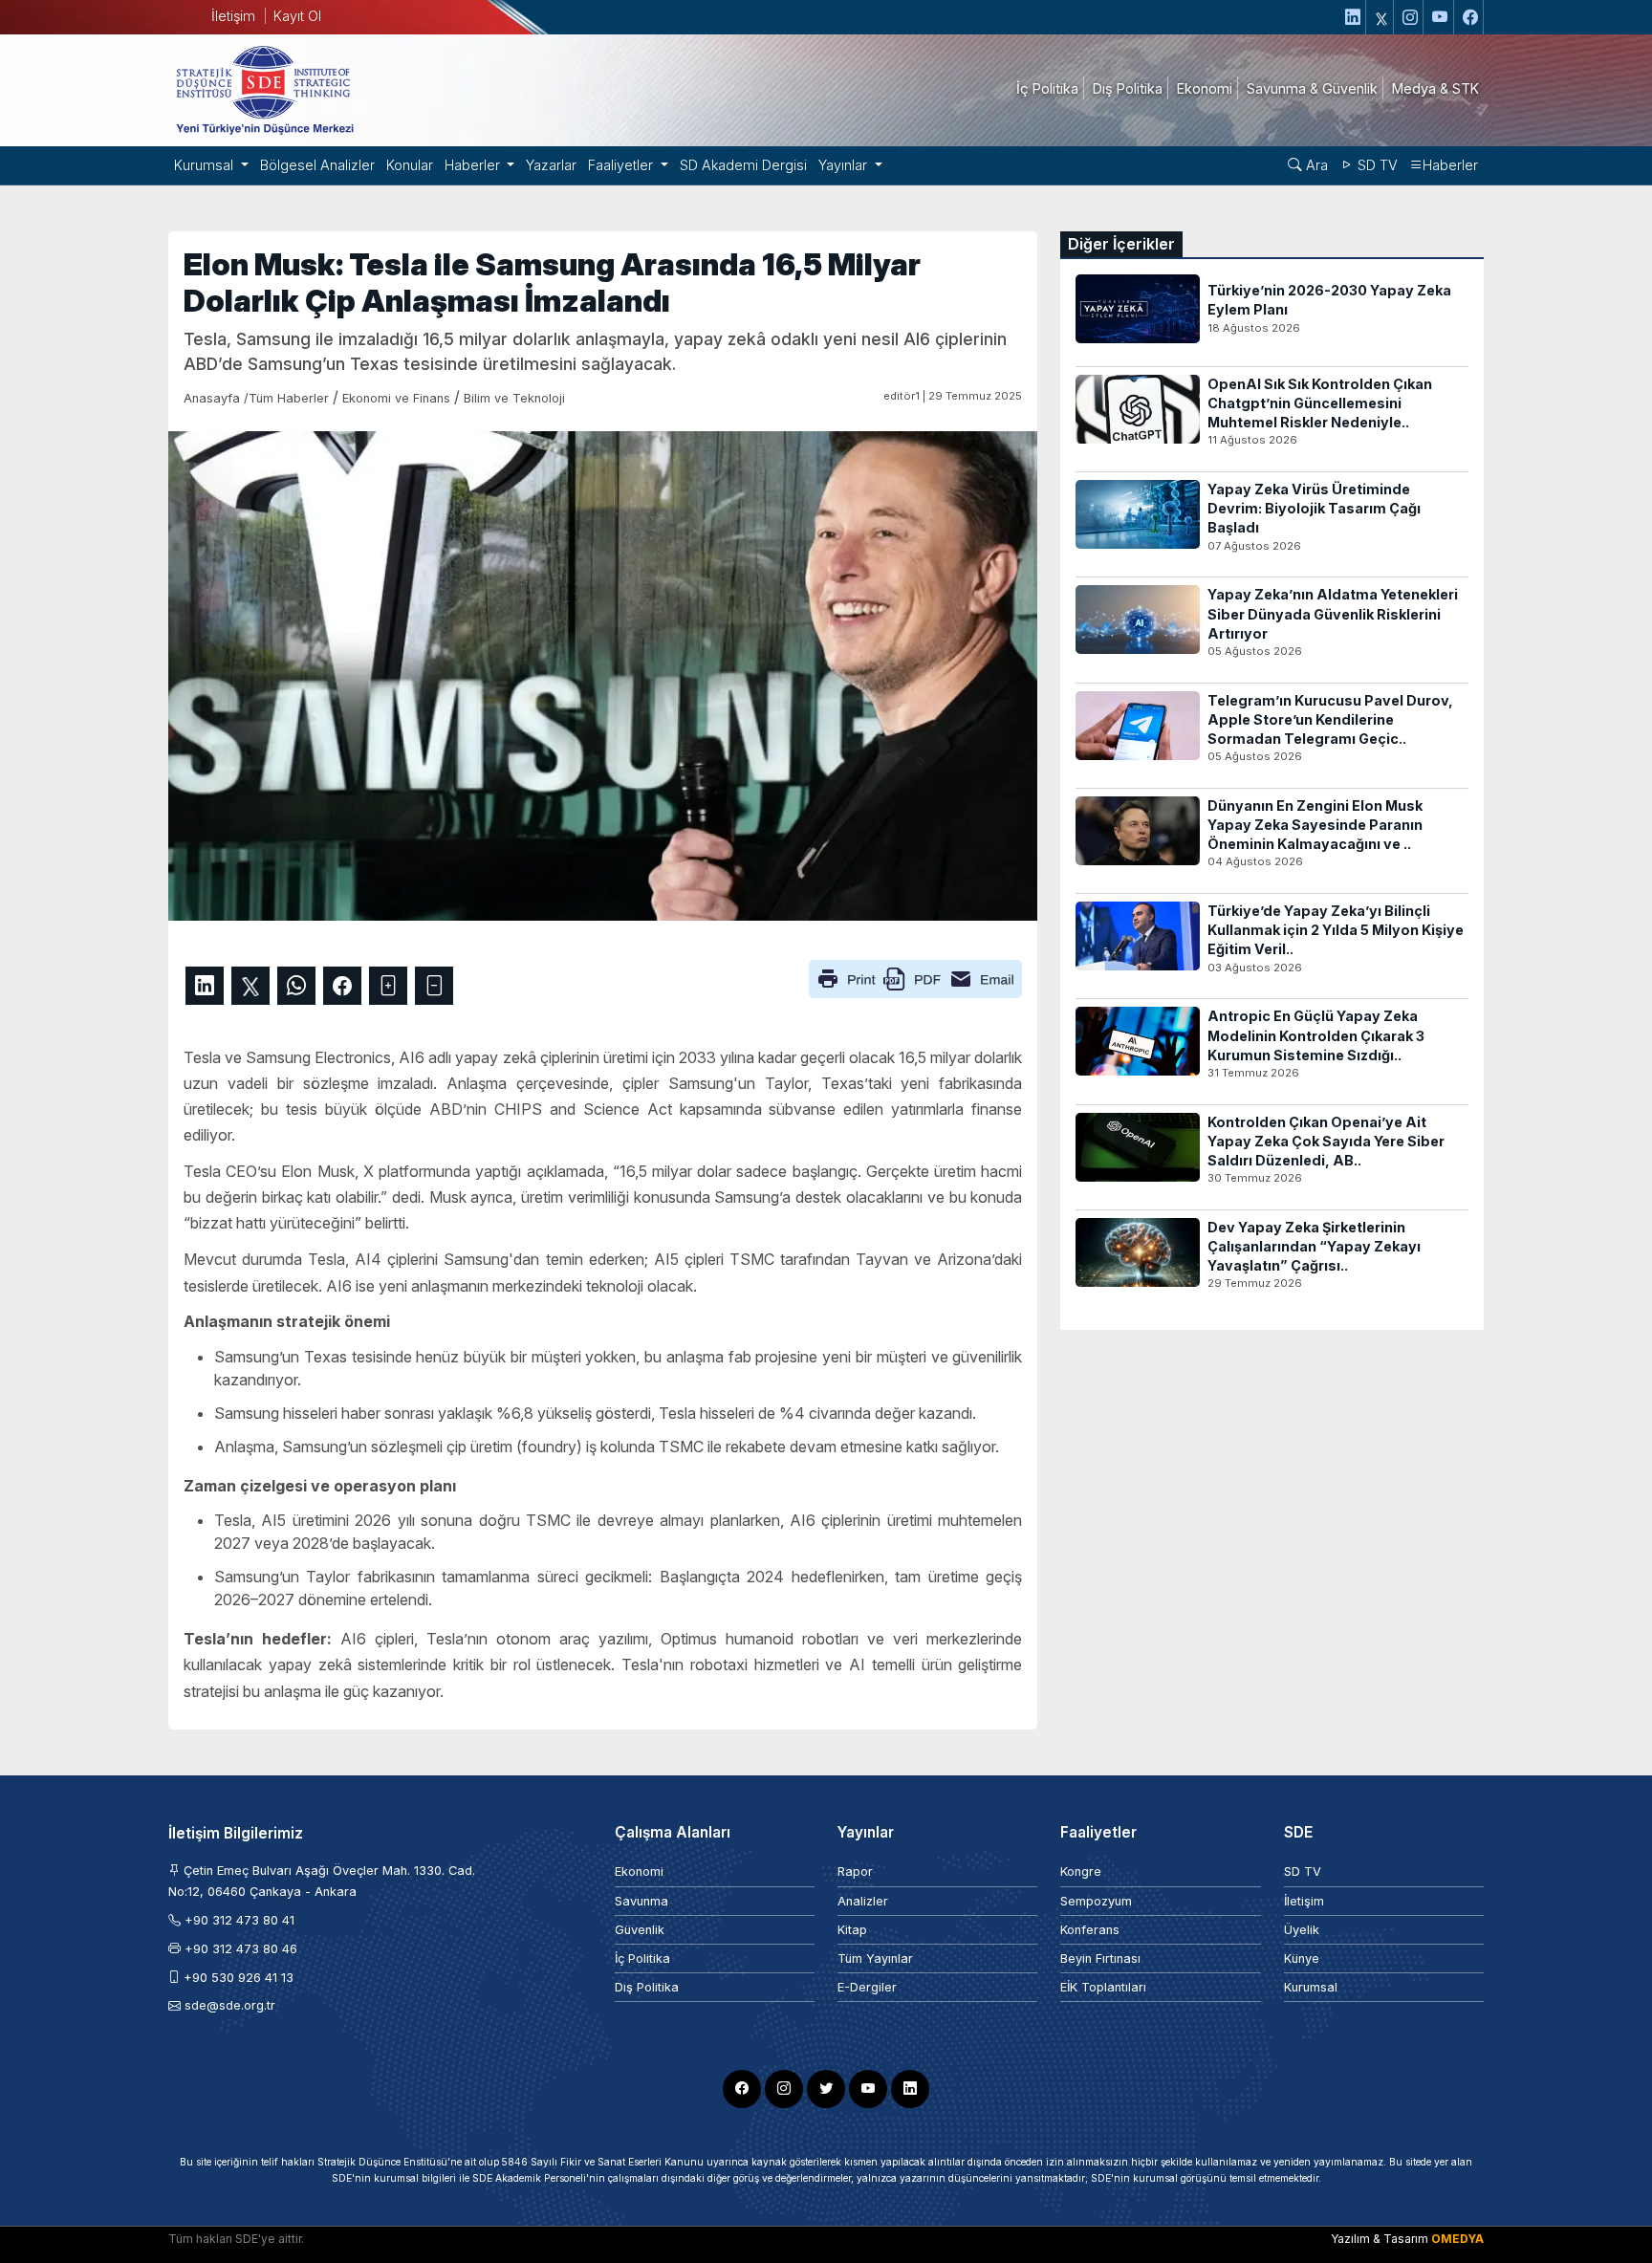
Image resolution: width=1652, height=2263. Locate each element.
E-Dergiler (867, 1987)
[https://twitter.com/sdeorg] (1382, 17)
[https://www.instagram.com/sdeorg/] (1411, 17)
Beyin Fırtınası (1100, 1958)
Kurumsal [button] (206, 165)
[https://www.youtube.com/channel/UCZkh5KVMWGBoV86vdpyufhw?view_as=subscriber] (1441, 17)
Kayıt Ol (297, 16)
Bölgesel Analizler (317, 165)
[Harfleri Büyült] (388, 986)
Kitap (852, 1930)
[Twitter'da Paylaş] (250, 986)
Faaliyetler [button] (622, 165)
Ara (1315, 165)
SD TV (1376, 165)
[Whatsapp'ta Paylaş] (296, 986)
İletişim (233, 16)
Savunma (641, 1901)
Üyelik (1302, 1930)
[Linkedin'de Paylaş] (205, 986)
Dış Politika (647, 1987)
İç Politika (642, 1958)
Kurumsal (1311, 1987)
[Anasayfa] (264, 89)
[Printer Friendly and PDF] (915, 977)
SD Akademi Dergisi (743, 165)
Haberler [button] (474, 165)
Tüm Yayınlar (875, 1958)
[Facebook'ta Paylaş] (342, 986)
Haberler (1450, 165)
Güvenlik (640, 1930)
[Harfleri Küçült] (434, 986)
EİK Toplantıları (1103, 1987)
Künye (1302, 1958)
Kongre (1081, 1871)
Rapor (855, 1871)
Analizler (863, 1901)
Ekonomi (639, 1871)
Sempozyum (1096, 1901)
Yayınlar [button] (845, 165)
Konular (410, 165)
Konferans (1090, 1930)
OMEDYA (1457, 2239)
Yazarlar (551, 165)
